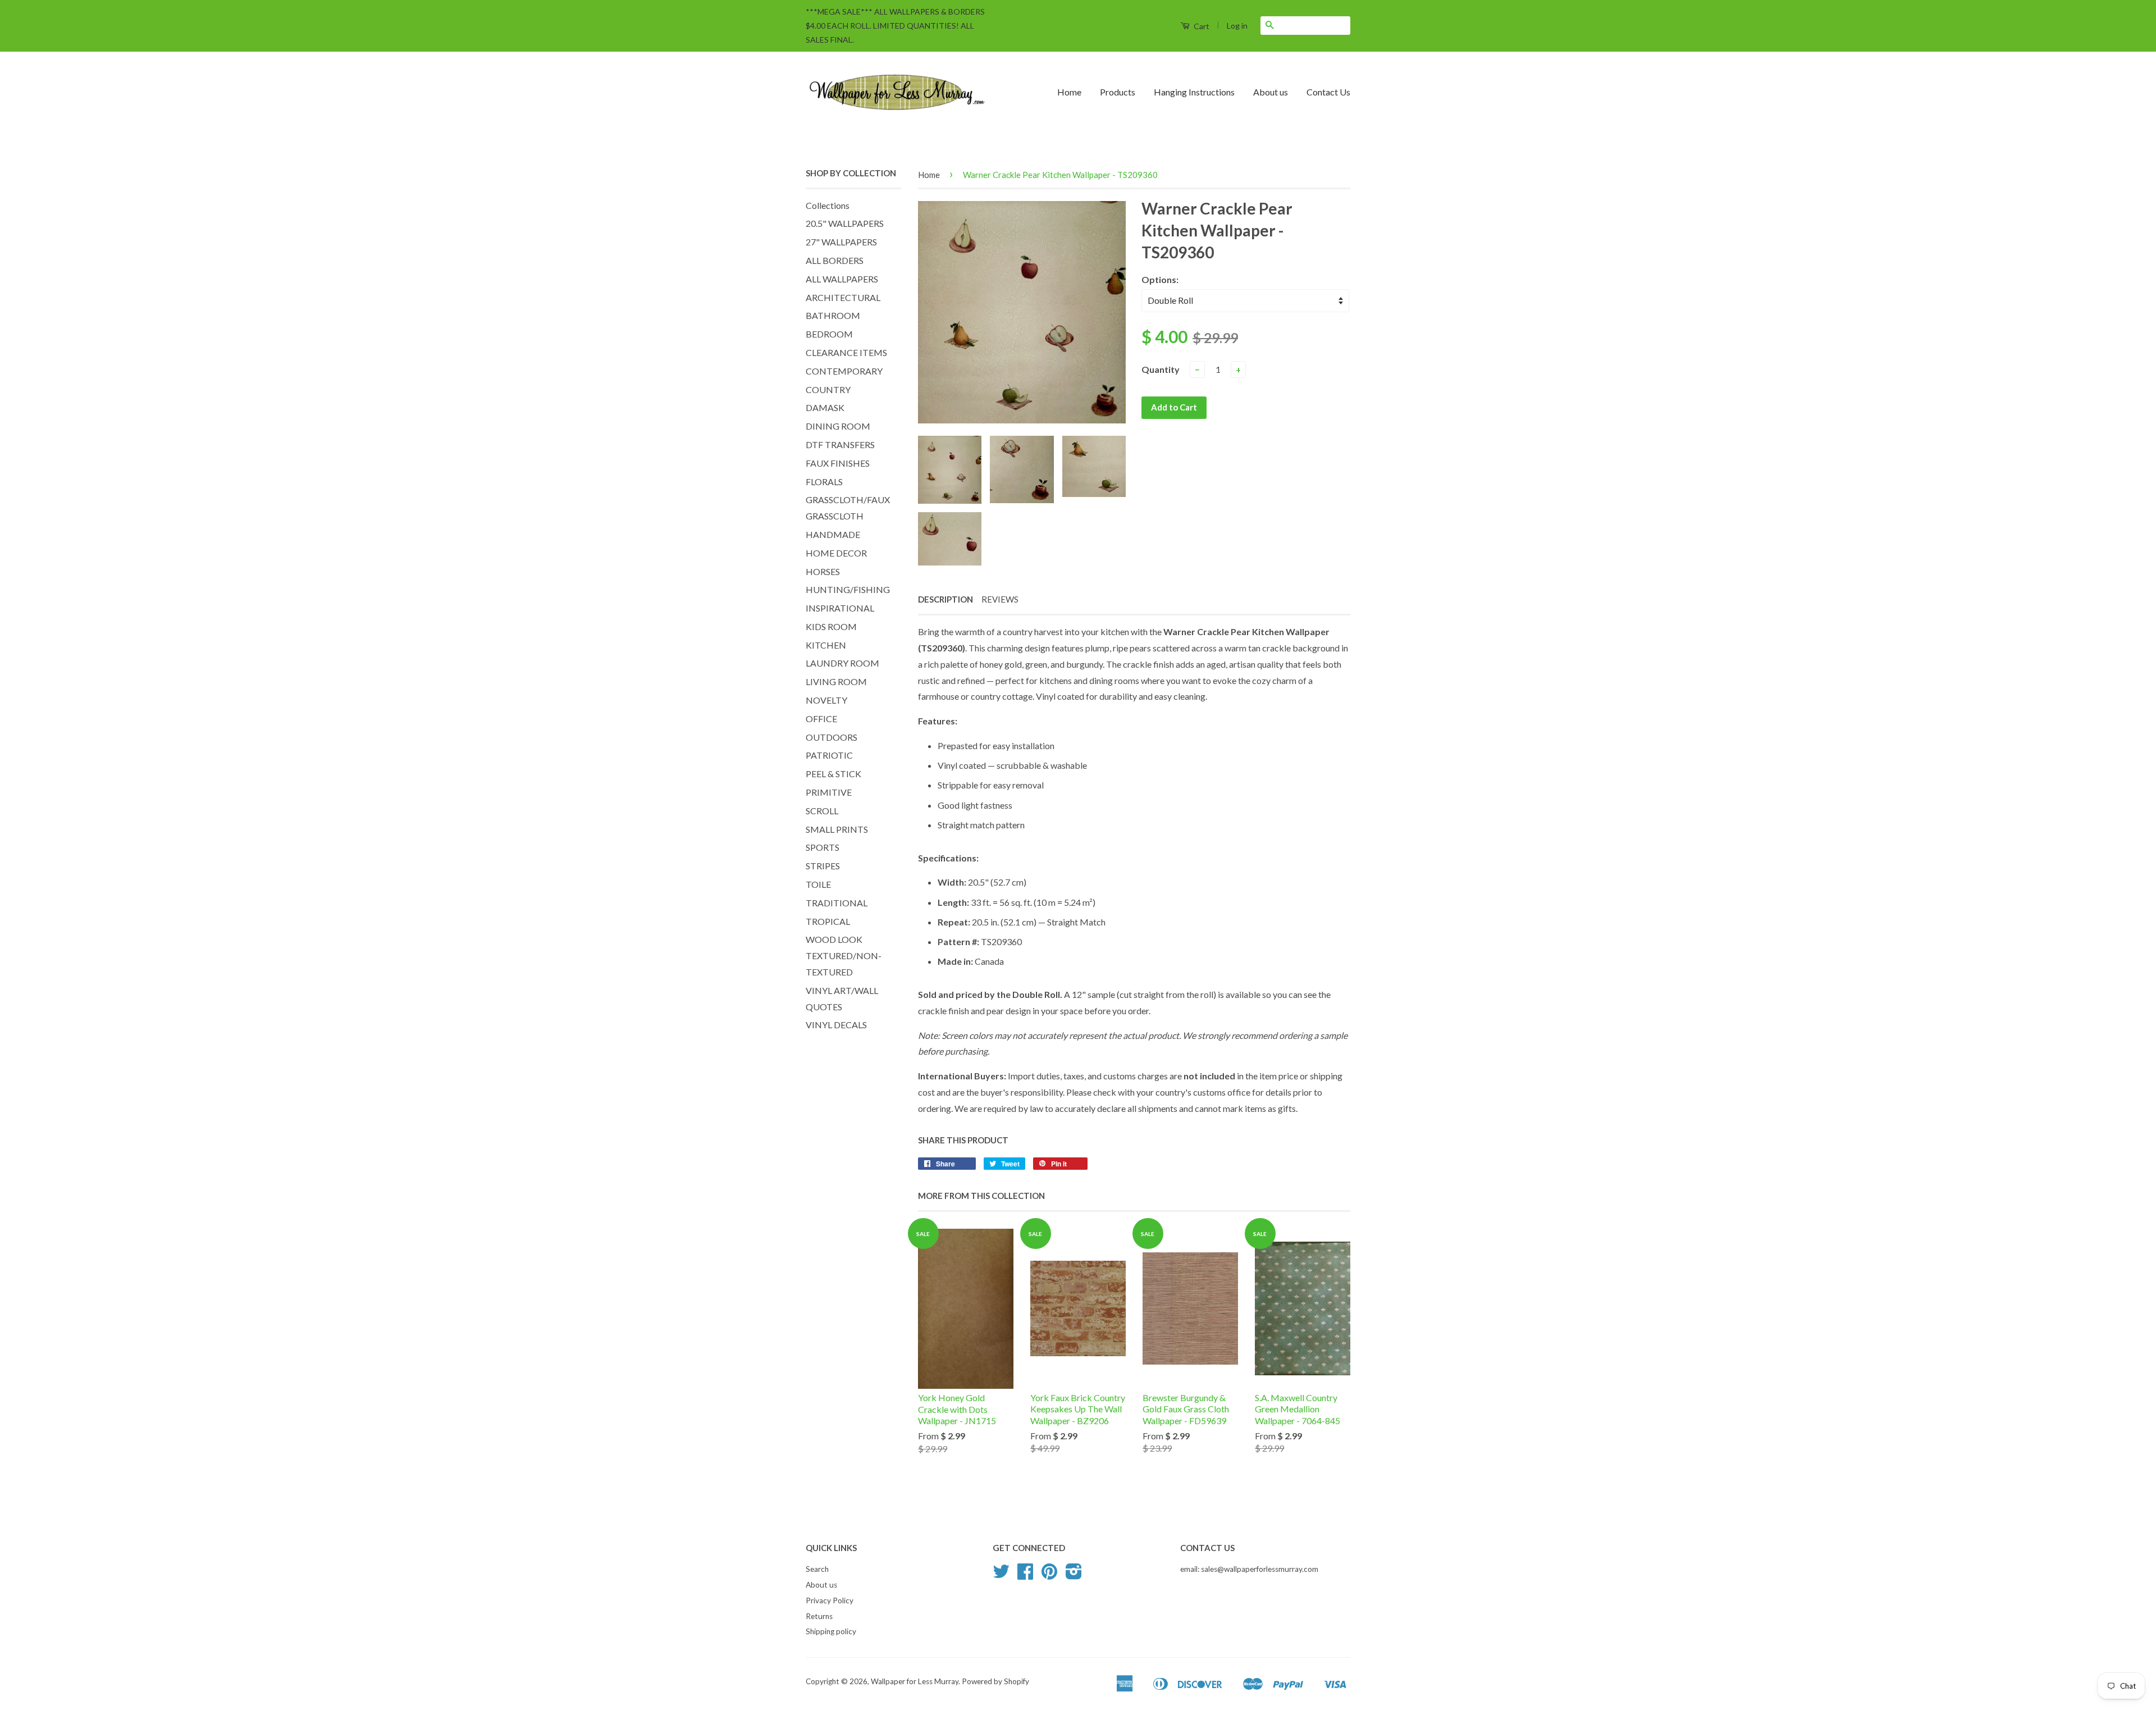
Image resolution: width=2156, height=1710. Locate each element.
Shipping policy (831, 1631)
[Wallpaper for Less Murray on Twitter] (1001, 1575)
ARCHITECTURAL (843, 297)
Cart (1201, 26)
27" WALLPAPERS (841, 242)
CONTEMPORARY (844, 371)
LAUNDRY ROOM (842, 663)
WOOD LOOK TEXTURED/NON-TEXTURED (844, 956)
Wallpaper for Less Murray (915, 1681)
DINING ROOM (838, 426)
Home (1069, 92)
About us (1271, 92)
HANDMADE (833, 534)
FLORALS (824, 482)
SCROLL (822, 811)
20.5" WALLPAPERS (845, 223)
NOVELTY (826, 700)
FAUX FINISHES (838, 463)
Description (945, 599)
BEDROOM (829, 334)
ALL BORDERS (835, 260)
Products (1118, 92)
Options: (1160, 279)
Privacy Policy (830, 1600)
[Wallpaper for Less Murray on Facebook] (1025, 1575)
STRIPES (823, 866)
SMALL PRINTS (837, 829)
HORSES (823, 571)
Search (817, 1569)
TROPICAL (828, 921)
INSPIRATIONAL (840, 608)
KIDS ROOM (831, 626)
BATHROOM (833, 315)
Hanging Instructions (1194, 92)
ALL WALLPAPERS (842, 279)
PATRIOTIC (829, 755)
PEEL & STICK (833, 774)
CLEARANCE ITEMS (846, 352)
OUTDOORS (832, 737)
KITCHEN (826, 645)
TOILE (818, 884)
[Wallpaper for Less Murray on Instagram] (1074, 1575)
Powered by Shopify (995, 1681)
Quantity (1161, 369)
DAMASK (825, 407)
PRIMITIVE (829, 792)
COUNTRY (828, 389)
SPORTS (823, 847)
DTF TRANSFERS (840, 444)
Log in (1237, 26)
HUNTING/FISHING (848, 589)
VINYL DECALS (836, 1025)
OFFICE (821, 719)
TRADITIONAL (837, 903)
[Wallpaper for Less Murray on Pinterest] (1049, 1575)
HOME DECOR (836, 553)
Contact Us (1328, 92)
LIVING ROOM (836, 681)
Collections (828, 205)
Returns (819, 1616)
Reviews (1000, 599)
